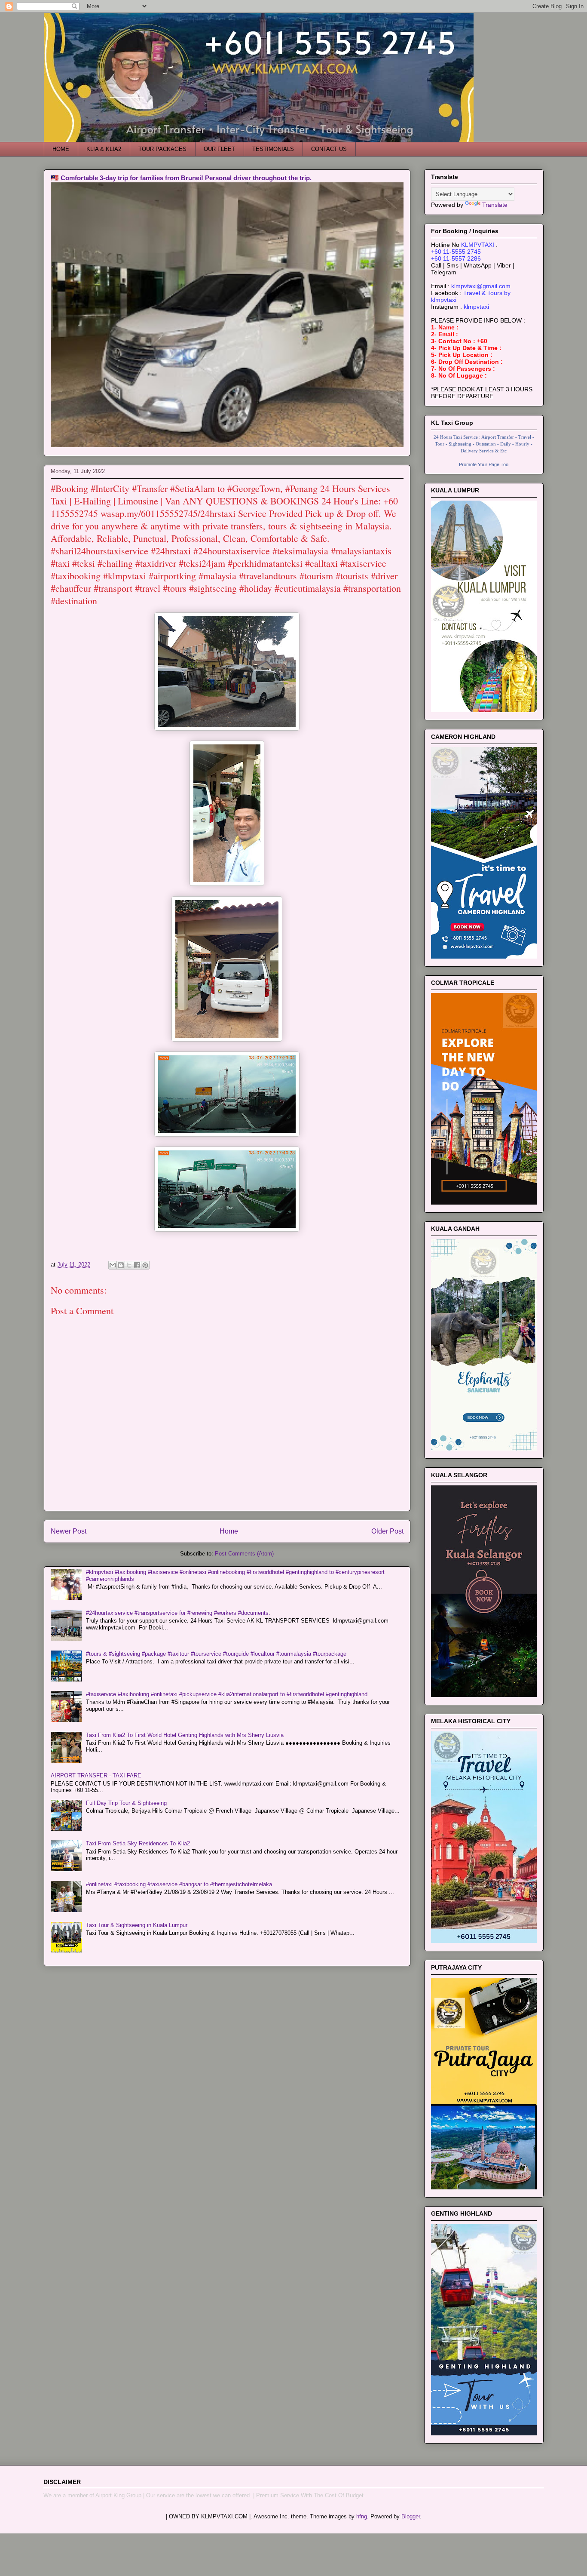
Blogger (411, 2516)
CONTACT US (329, 149)
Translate (495, 205)
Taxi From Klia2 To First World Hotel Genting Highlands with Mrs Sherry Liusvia (185, 1735)
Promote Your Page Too (484, 464)
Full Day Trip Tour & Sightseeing (126, 1803)
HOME (61, 149)
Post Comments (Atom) (244, 1554)
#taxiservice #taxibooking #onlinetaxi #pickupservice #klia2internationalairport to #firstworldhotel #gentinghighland (227, 1694)
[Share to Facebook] (137, 1265)
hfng (362, 2516)
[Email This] (113, 1265)
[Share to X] (129, 1265)
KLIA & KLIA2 (104, 149)
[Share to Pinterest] (145, 1265)
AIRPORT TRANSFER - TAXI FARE (96, 1775)
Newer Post (69, 1531)
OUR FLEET (219, 149)
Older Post (387, 1531)
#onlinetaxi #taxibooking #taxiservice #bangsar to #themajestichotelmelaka (179, 1884)
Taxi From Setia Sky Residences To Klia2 (138, 1843)
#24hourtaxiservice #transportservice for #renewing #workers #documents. (178, 1613)
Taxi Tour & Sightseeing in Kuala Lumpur (137, 1925)
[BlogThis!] (121, 1265)
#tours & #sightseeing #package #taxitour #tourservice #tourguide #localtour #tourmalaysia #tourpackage (216, 1654)
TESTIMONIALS (273, 149)
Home (229, 1531)
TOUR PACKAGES (162, 149)
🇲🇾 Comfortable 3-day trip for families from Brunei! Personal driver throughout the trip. (181, 178)
